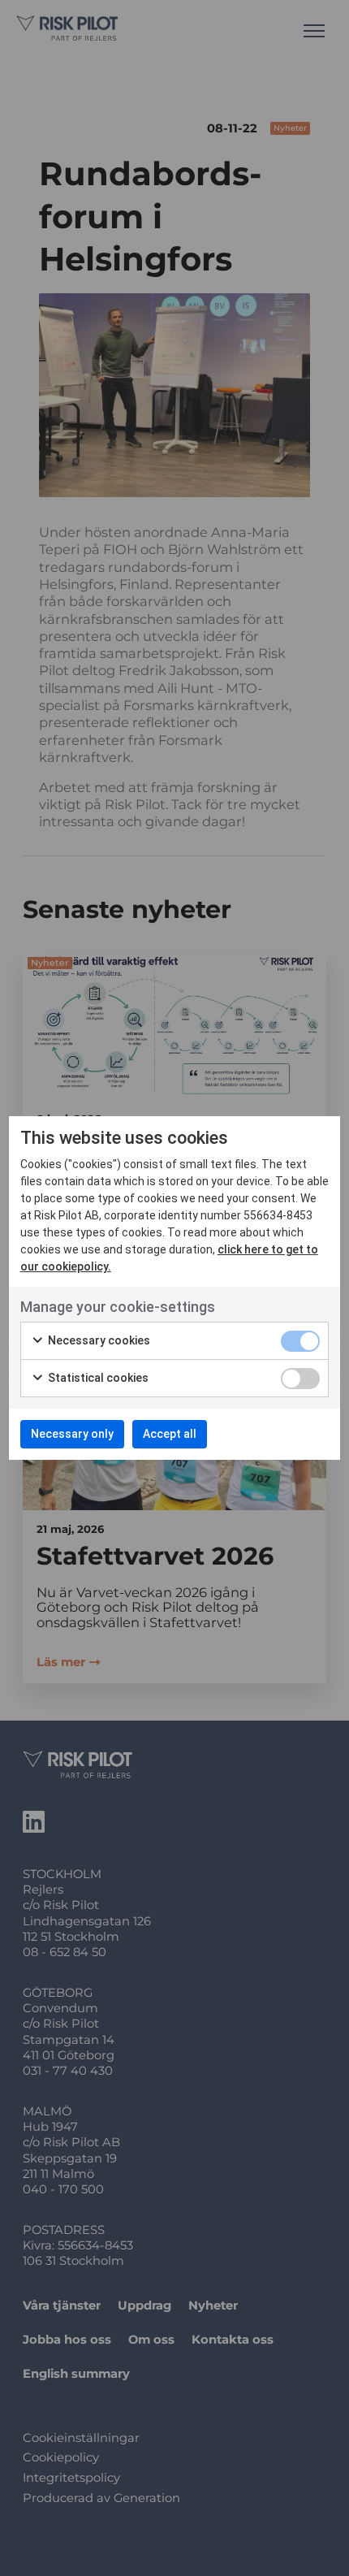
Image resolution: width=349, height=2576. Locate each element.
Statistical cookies (97, 1378)
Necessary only (72, 1434)
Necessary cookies (98, 1340)
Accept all (170, 1434)
